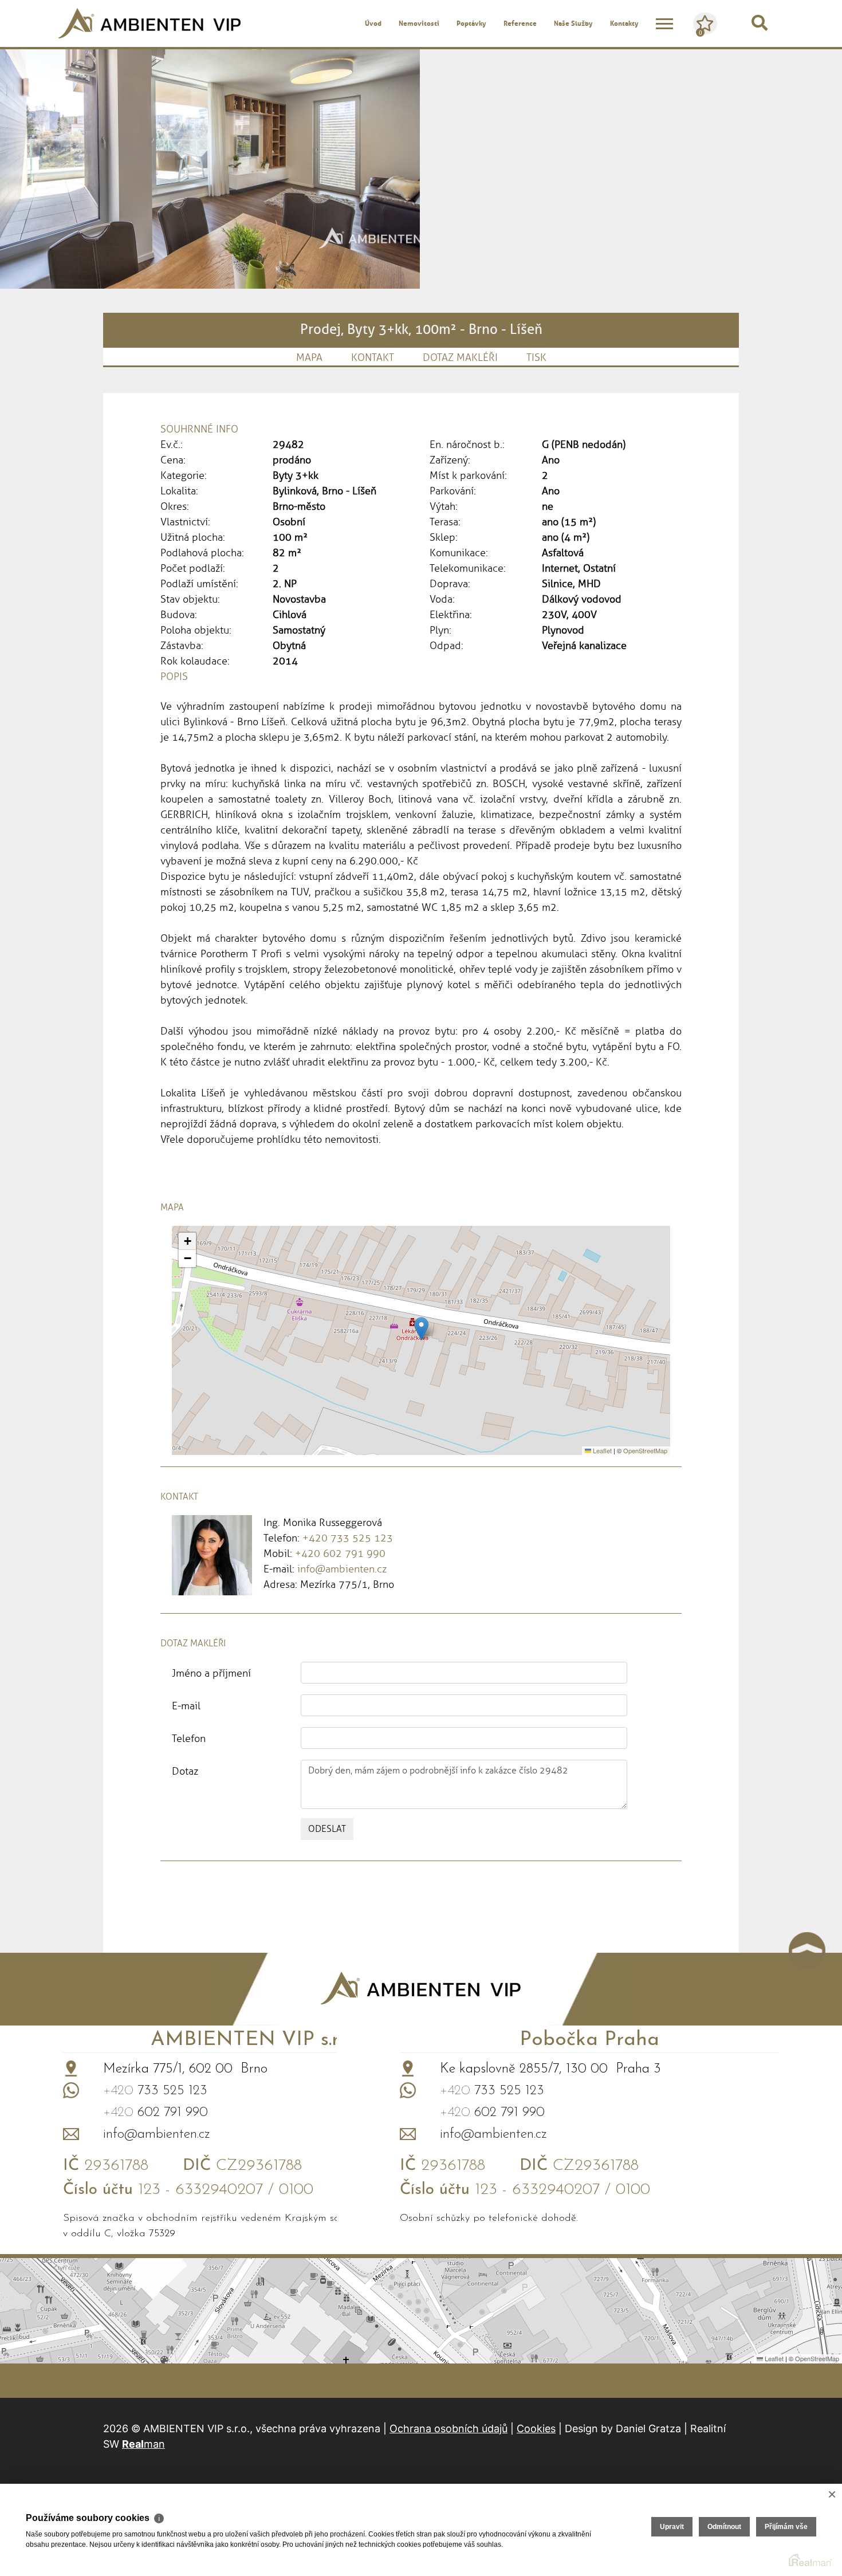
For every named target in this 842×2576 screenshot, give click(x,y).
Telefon (189, 1739)
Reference (520, 23)
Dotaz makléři (460, 357)
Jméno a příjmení (211, 1673)
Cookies (536, 2428)
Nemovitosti (419, 23)
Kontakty (624, 23)
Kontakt (373, 357)
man (143, 2444)
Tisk (536, 357)
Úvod (373, 23)
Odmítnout (724, 2527)
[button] (421, 1329)
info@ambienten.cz (342, 1569)
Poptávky (471, 23)
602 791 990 (156, 2113)
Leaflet (601, 1450)
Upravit (672, 2527)
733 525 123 (155, 2091)
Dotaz (185, 1771)
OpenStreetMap (645, 1450)
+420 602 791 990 (340, 1554)
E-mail (186, 1706)
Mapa (309, 357)
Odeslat (327, 1829)
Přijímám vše (786, 2527)
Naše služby (573, 23)
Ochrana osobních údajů (448, 2428)
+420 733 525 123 (348, 1538)
